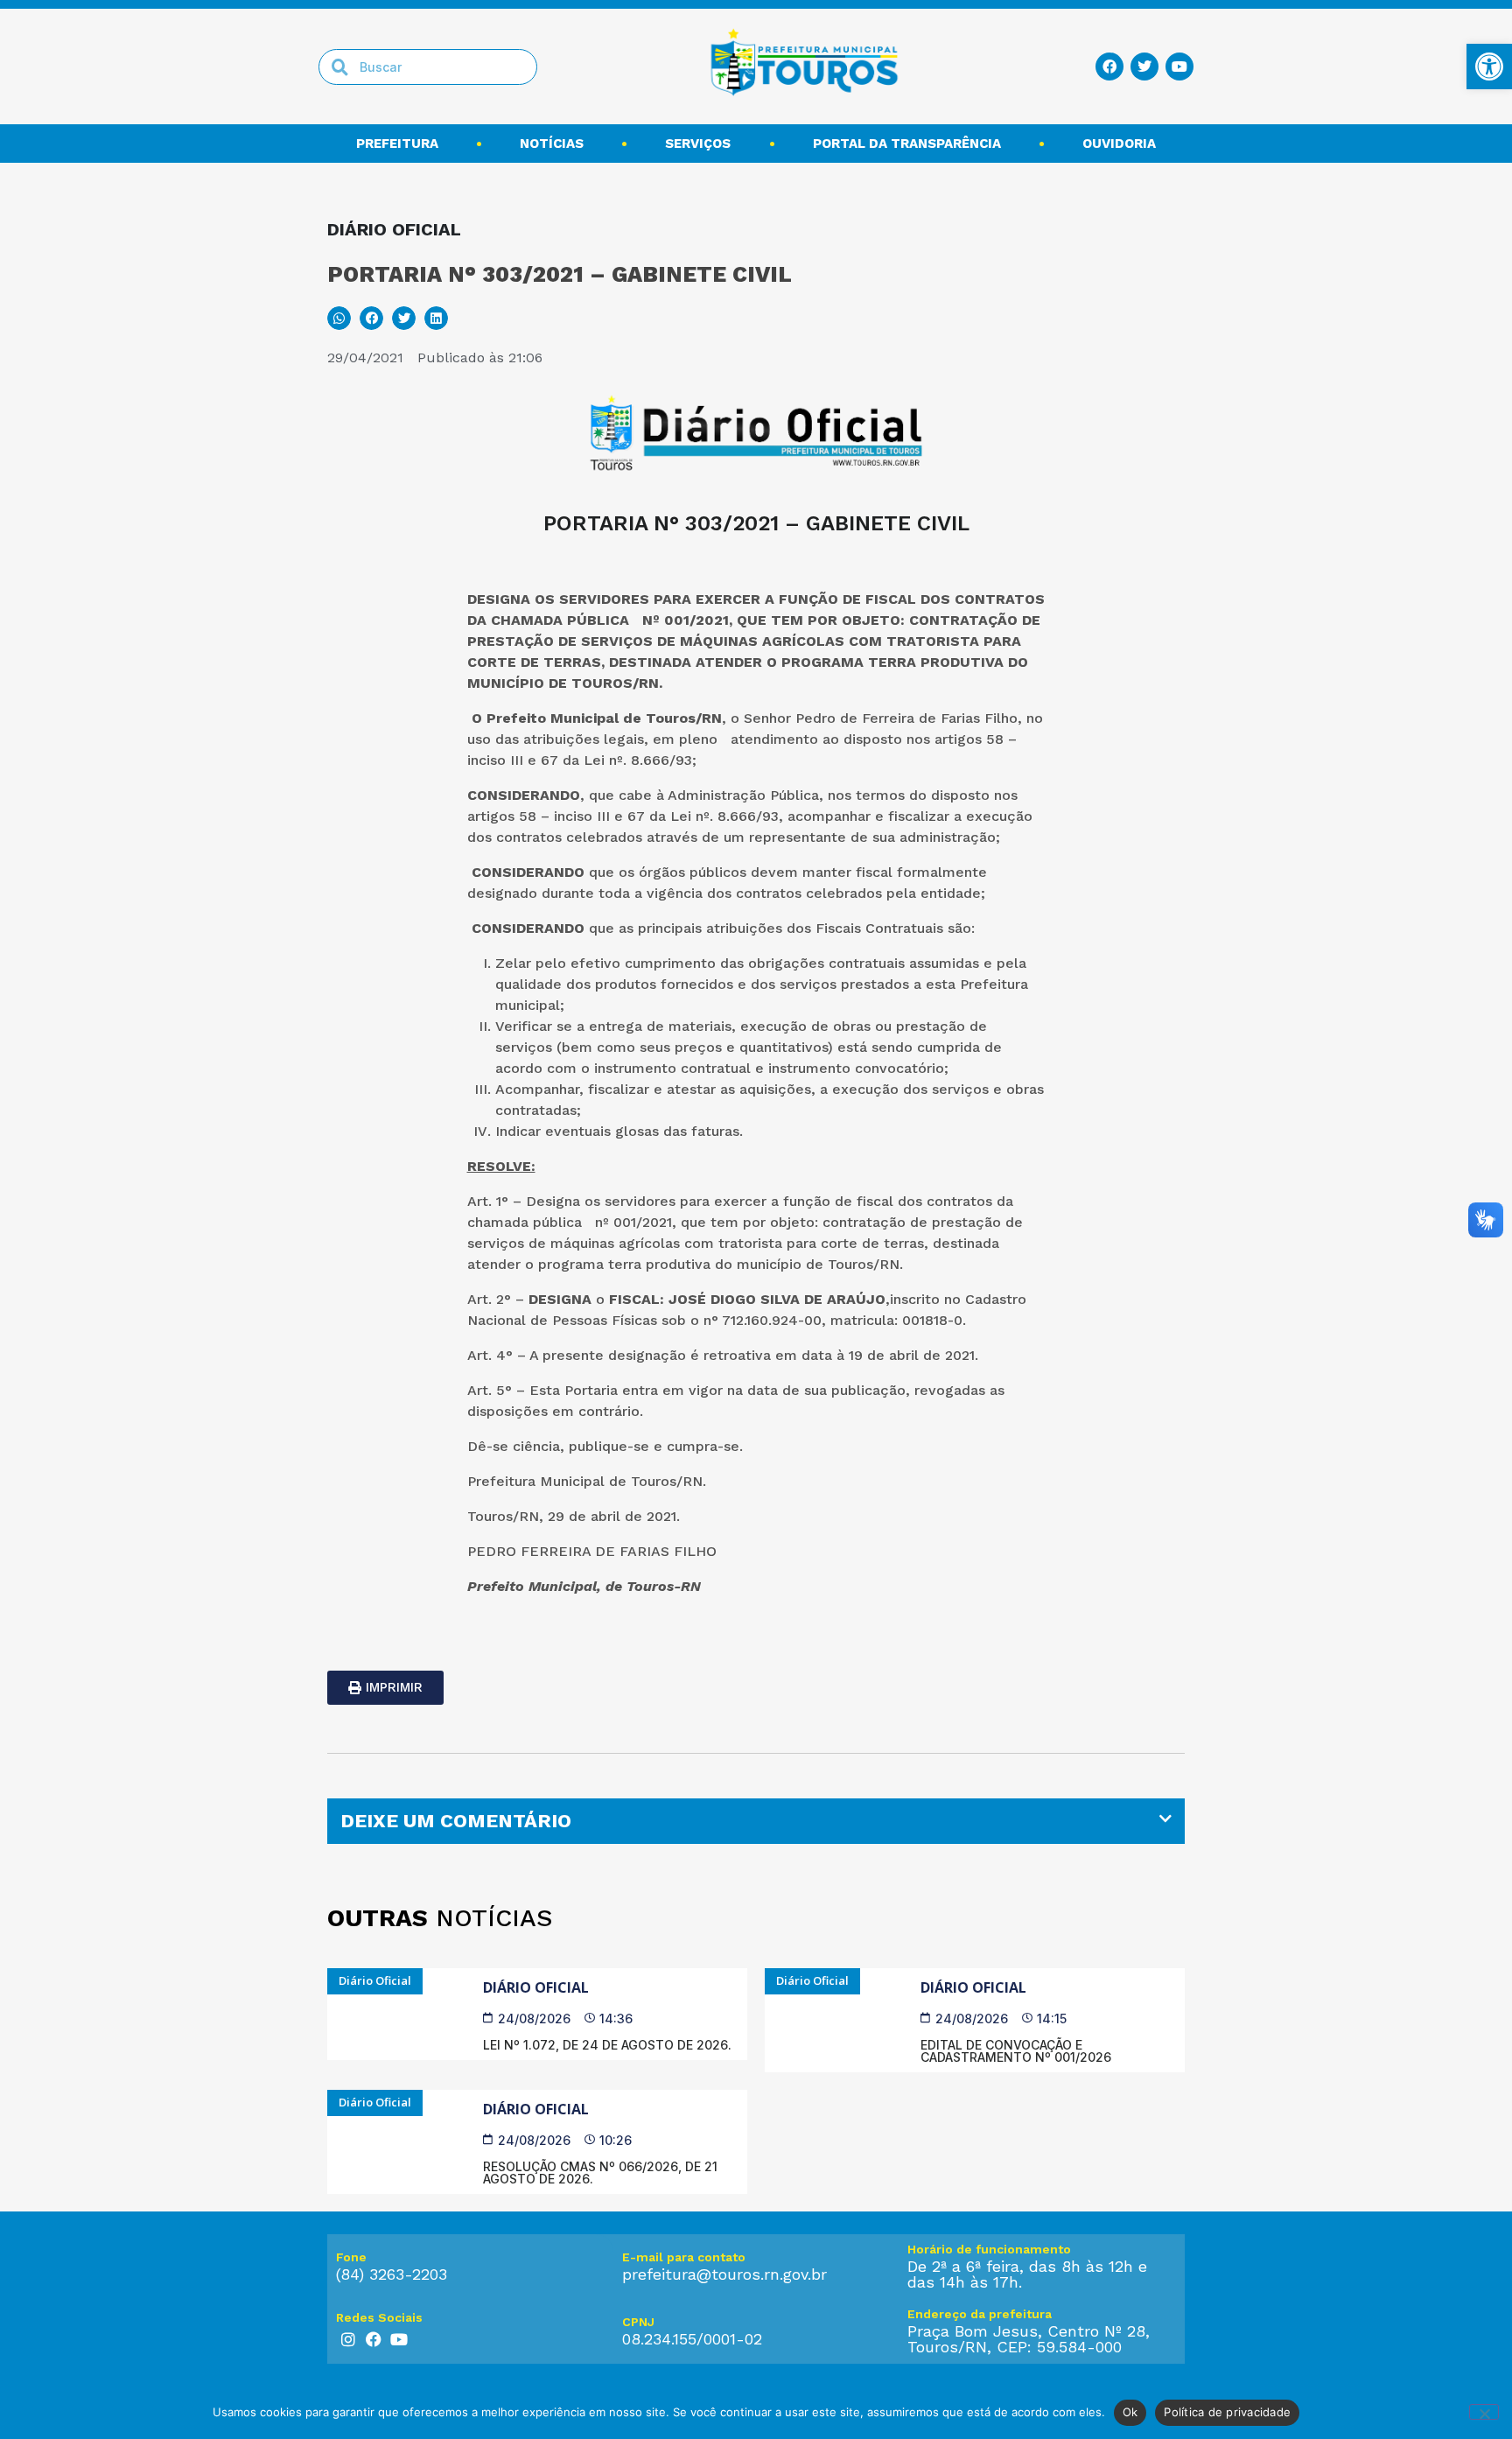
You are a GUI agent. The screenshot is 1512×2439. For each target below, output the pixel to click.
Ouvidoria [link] (1119, 144)
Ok (1130, 2412)
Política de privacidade (1227, 2412)
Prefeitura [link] (397, 144)
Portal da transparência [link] (907, 144)
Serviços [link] (698, 144)
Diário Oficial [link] (536, 1987)
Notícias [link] (552, 144)
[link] (1489, 67)
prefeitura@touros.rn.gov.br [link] (724, 2274)
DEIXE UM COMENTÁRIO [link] (456, 1821)
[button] (339, 318)
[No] (1484, 2412)
